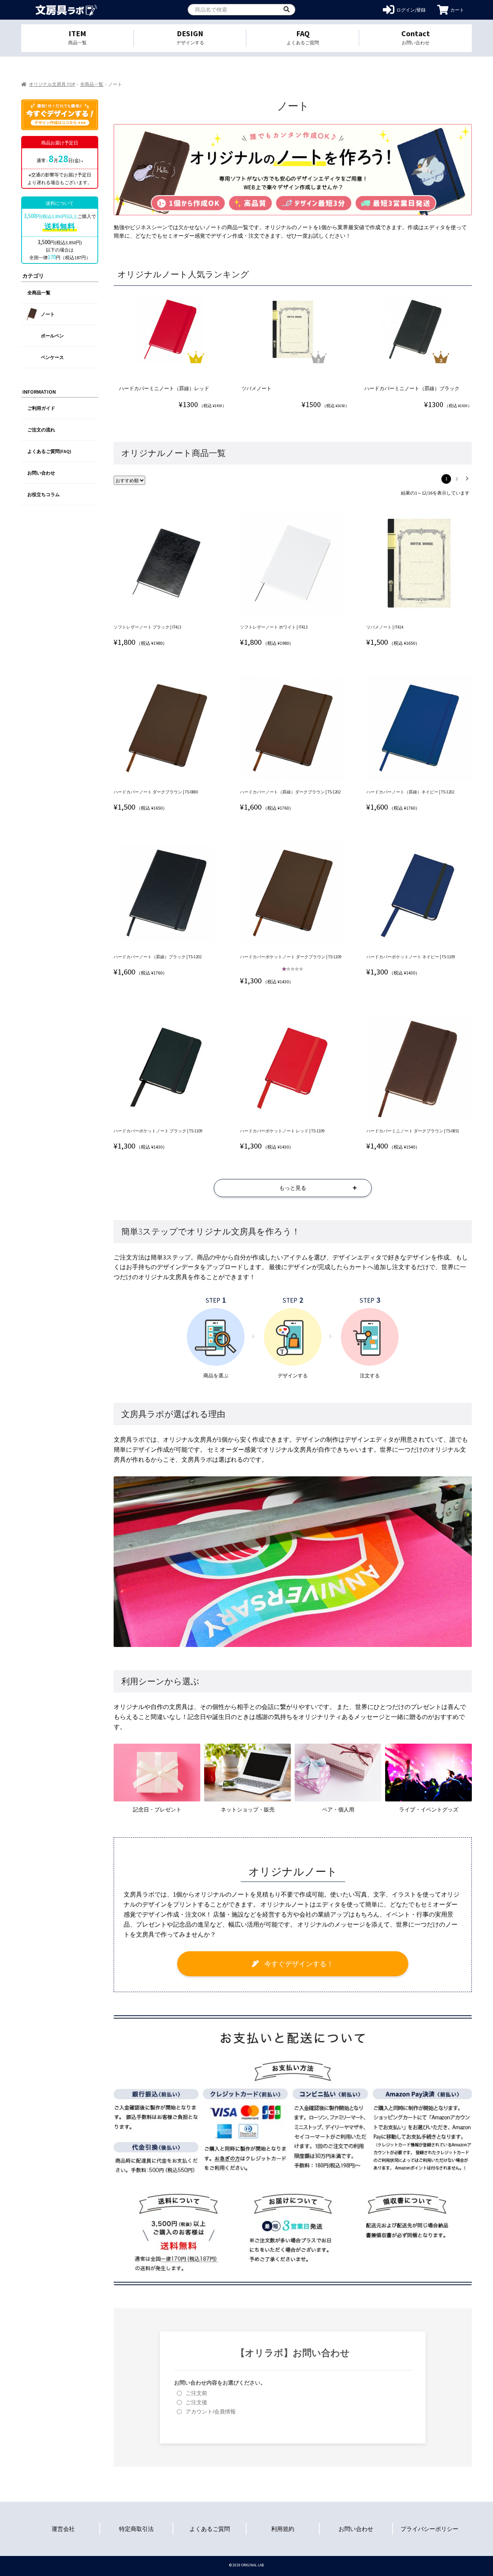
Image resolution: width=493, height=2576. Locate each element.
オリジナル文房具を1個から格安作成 (66, 10)
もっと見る (293, 1188)
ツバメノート (257, 388)
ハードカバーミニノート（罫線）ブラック (412, 388)
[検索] (287, 10)
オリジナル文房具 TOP (52, 84)
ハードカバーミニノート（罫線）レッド (164, 388)
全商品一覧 (92, 84)
